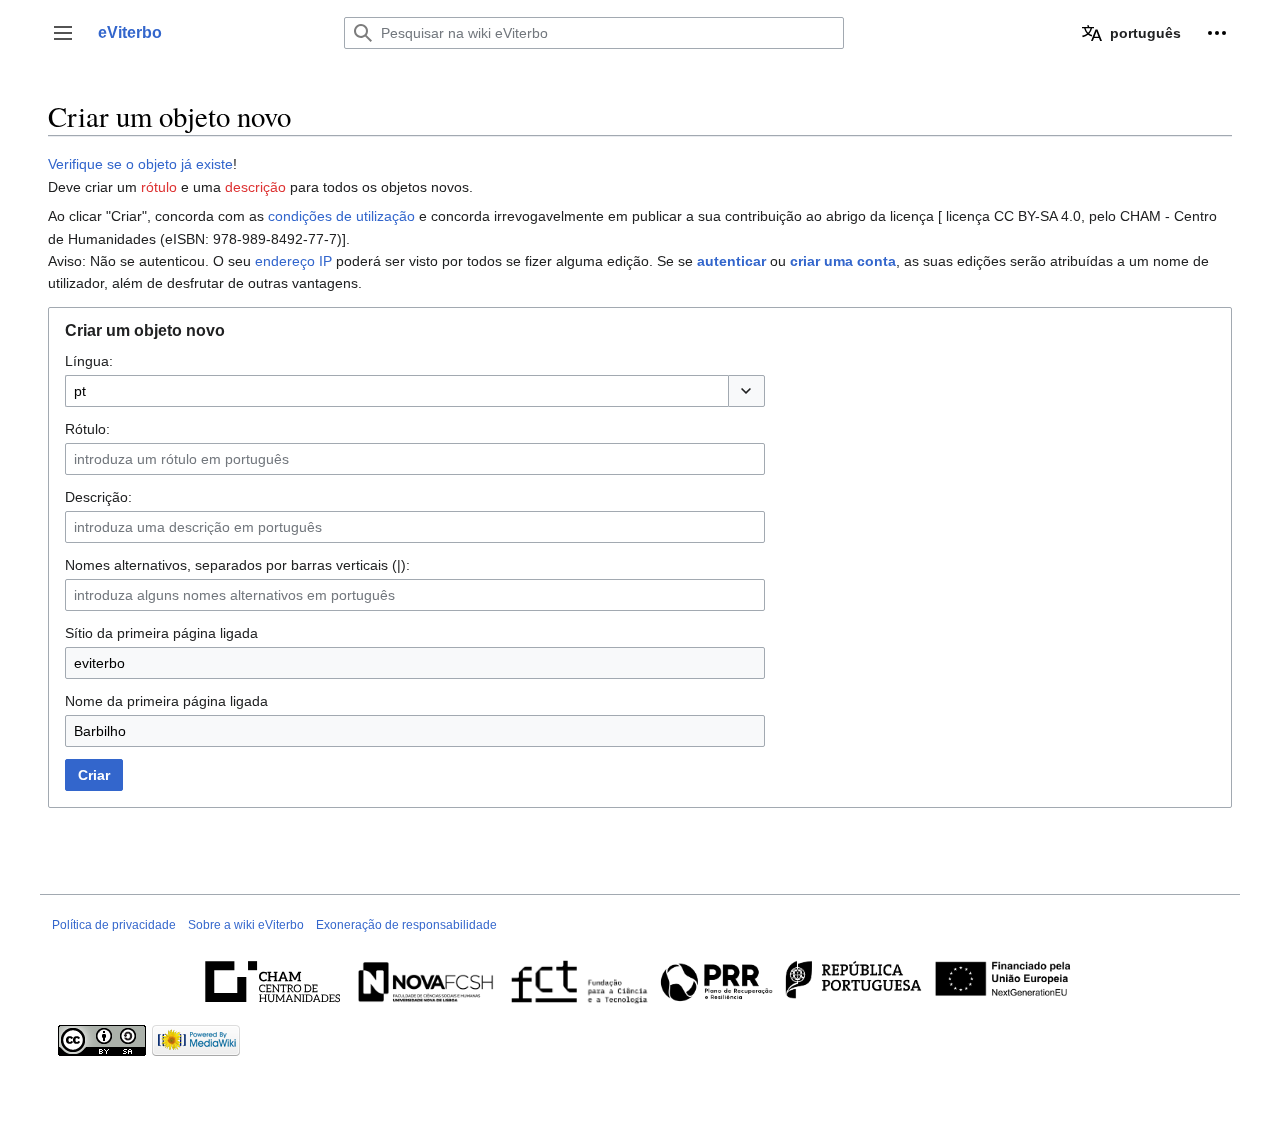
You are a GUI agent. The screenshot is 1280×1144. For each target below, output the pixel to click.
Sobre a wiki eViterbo (246, 925)
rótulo (159, 187)
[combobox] (396, 391)
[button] (63, 33)
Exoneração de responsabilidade (406, 925)
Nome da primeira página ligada (166, 701)
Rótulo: (87, 429)
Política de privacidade (114, 925)
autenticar (731, 261)
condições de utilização (341, 216)
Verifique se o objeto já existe (140, 164)
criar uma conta (843, 261)
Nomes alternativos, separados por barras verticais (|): (237, 565)
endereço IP (293, 261)
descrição (255, 187)
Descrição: (98, 497)
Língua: (89, 361)
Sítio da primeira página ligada (161, 633)
